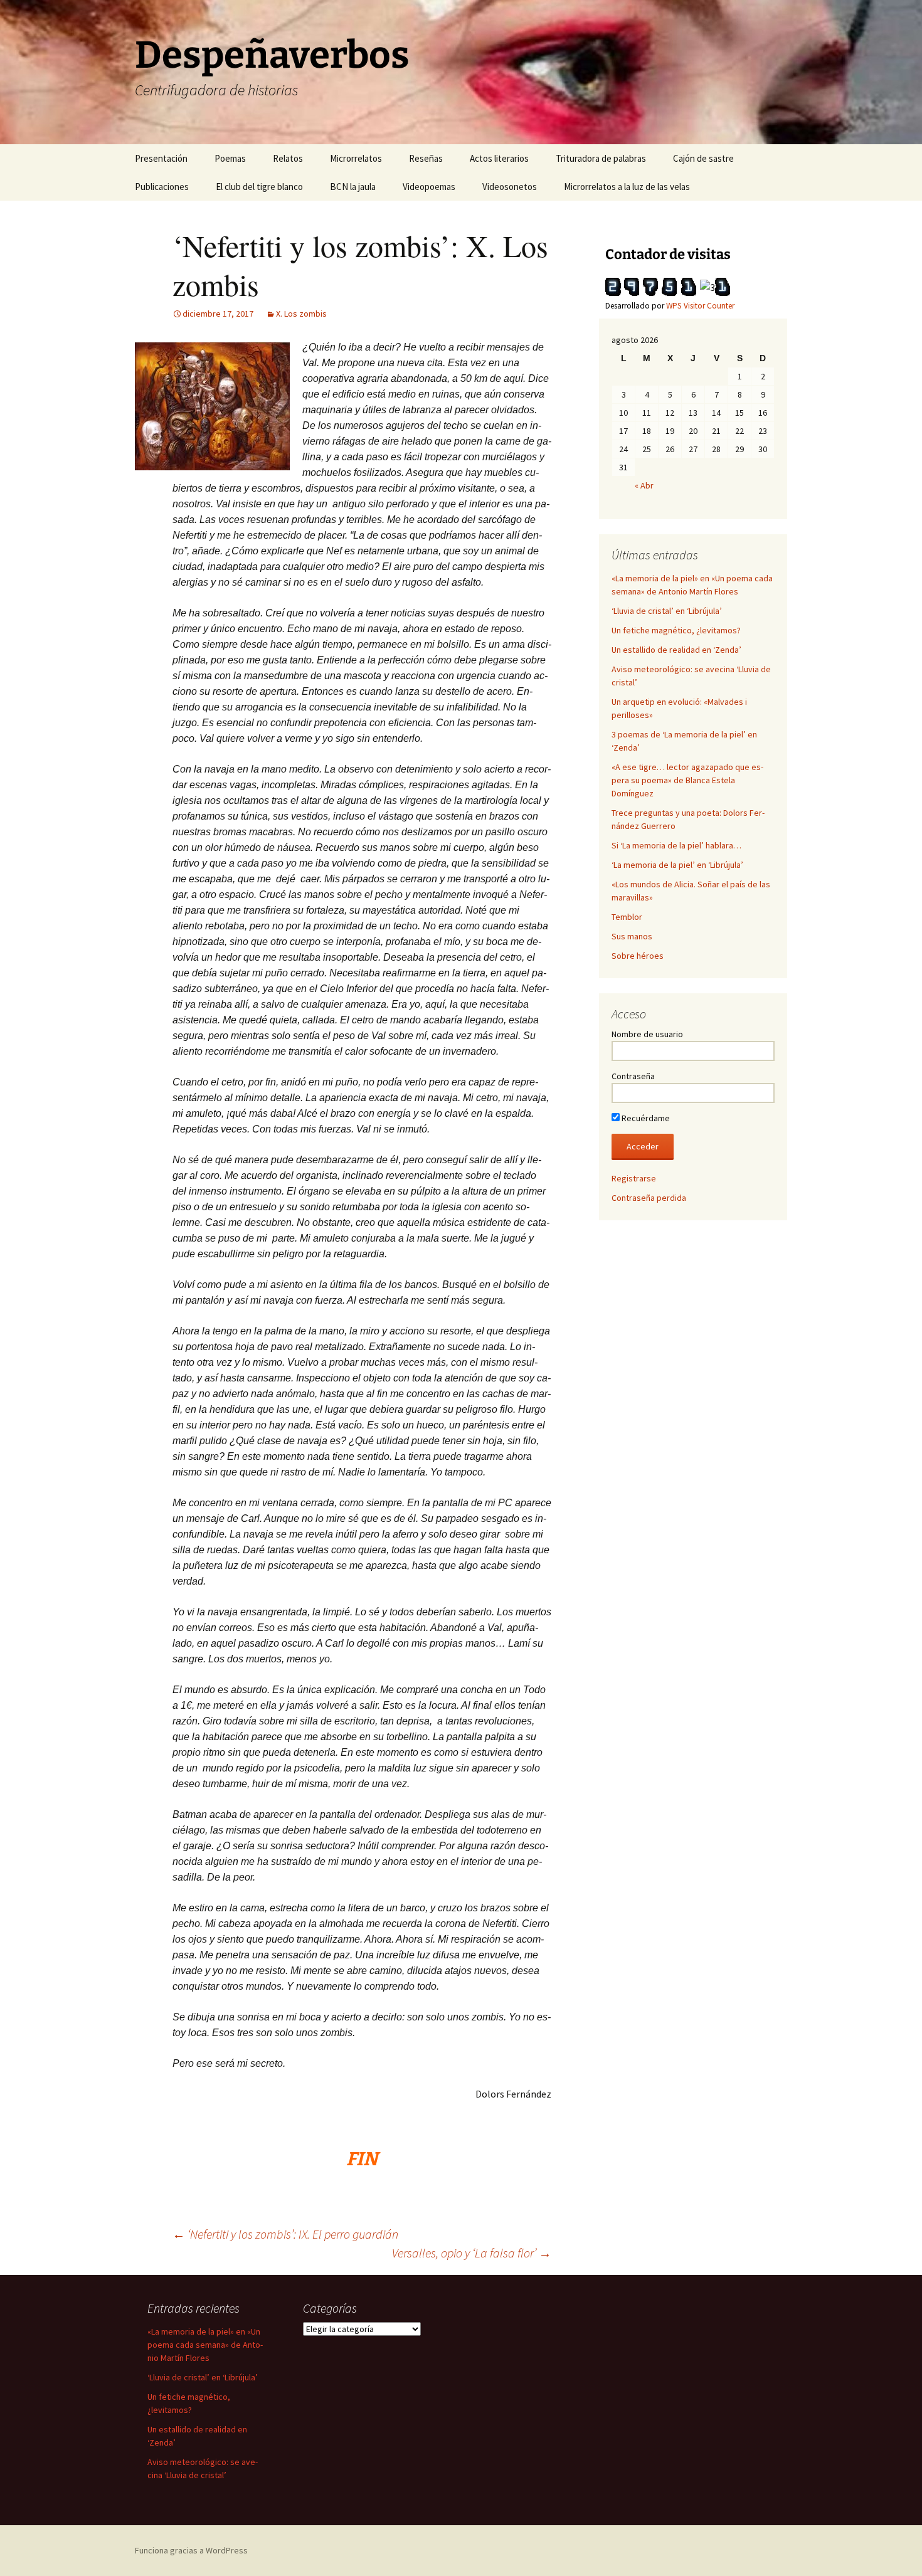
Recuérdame (645, 1118)
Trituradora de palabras (601, 158)
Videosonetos (510, 187)
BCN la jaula (353, 187)
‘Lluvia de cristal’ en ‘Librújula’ (667, 611)
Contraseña (633, 1076)
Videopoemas (429, 187)
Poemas (230, 158)
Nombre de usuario (647, 1034)
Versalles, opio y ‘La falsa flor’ (472, 2253)
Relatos (288, 158)
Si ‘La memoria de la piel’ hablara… (676, 845)
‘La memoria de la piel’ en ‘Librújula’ (677, 865)
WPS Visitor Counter (700, 306)
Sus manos (632, 936)
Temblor (627, 917)
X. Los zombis (301, 314)
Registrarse (634, 1178)
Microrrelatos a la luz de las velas (627, 187)
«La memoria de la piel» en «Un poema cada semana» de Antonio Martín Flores (205, 2345)
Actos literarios (499, 158)
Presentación (161, 158)
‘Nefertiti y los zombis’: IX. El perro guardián (285, 2234)
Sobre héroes (638, 956)
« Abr (644, 485)
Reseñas (426, 158)
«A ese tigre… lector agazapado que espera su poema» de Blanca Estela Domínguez (687, 780)
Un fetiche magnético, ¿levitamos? (676, 630)
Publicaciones (162, 187)
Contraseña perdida (649, 1198)
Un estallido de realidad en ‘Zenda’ (676, 650)
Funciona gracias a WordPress (191, 2550)
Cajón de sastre (703, 158)
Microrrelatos (356, 158)
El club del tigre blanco (259, 187)
